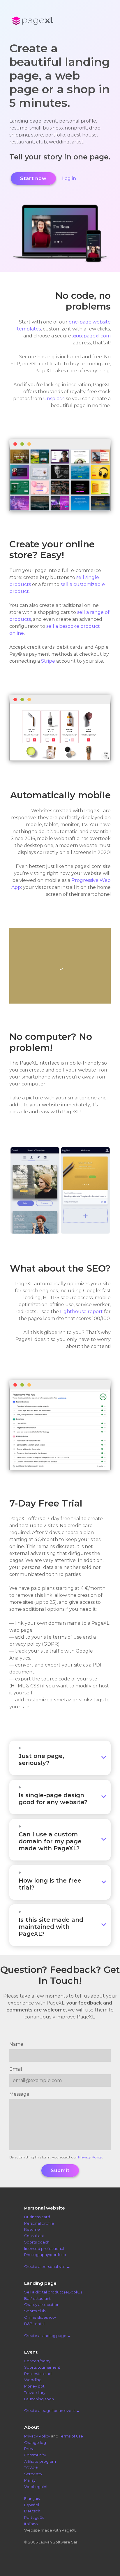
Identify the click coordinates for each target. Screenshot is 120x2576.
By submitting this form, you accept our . (56, 2157)
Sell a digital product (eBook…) (53, 2292)
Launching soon (39, 2399)
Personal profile (39, 2223)
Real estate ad (38, 2374)
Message (19, 2094)
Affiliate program (40, 2461)
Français (32, 2499)
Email (16, 2069)
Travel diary (35, 2393)
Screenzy (33, 2474)
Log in (69, 178)
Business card (37, 2217)
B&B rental (34, 2324)
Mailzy (30, 2480)
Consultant (34, 2236)
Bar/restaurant (37, 2299)
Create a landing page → (48, 2336)
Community (35, 2455)
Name (16, 2044)
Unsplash (54, 399)
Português (34, 2517)
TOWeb (31, 2468)
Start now (33, 178)
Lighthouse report (81, 1312)
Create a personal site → (47, 2267)
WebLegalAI (36, 2487)
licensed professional (44, 2249)
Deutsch (32, 2511)
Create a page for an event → (52, 2411)
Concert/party (37, 2361)
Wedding (33, 2380)
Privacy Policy (90, 2157)
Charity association (42, 2305)
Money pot (34, 2386)
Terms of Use (71, 2436)
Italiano (31, 2524)
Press (29, 2449)
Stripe (48, 661)
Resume (32, 2230)
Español (32, 2505)
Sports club (35, 2311)
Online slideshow (40, 2317)
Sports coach (37, 2242)
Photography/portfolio (45, 2255)
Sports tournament (42, 2367)
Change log (35, 2443)
